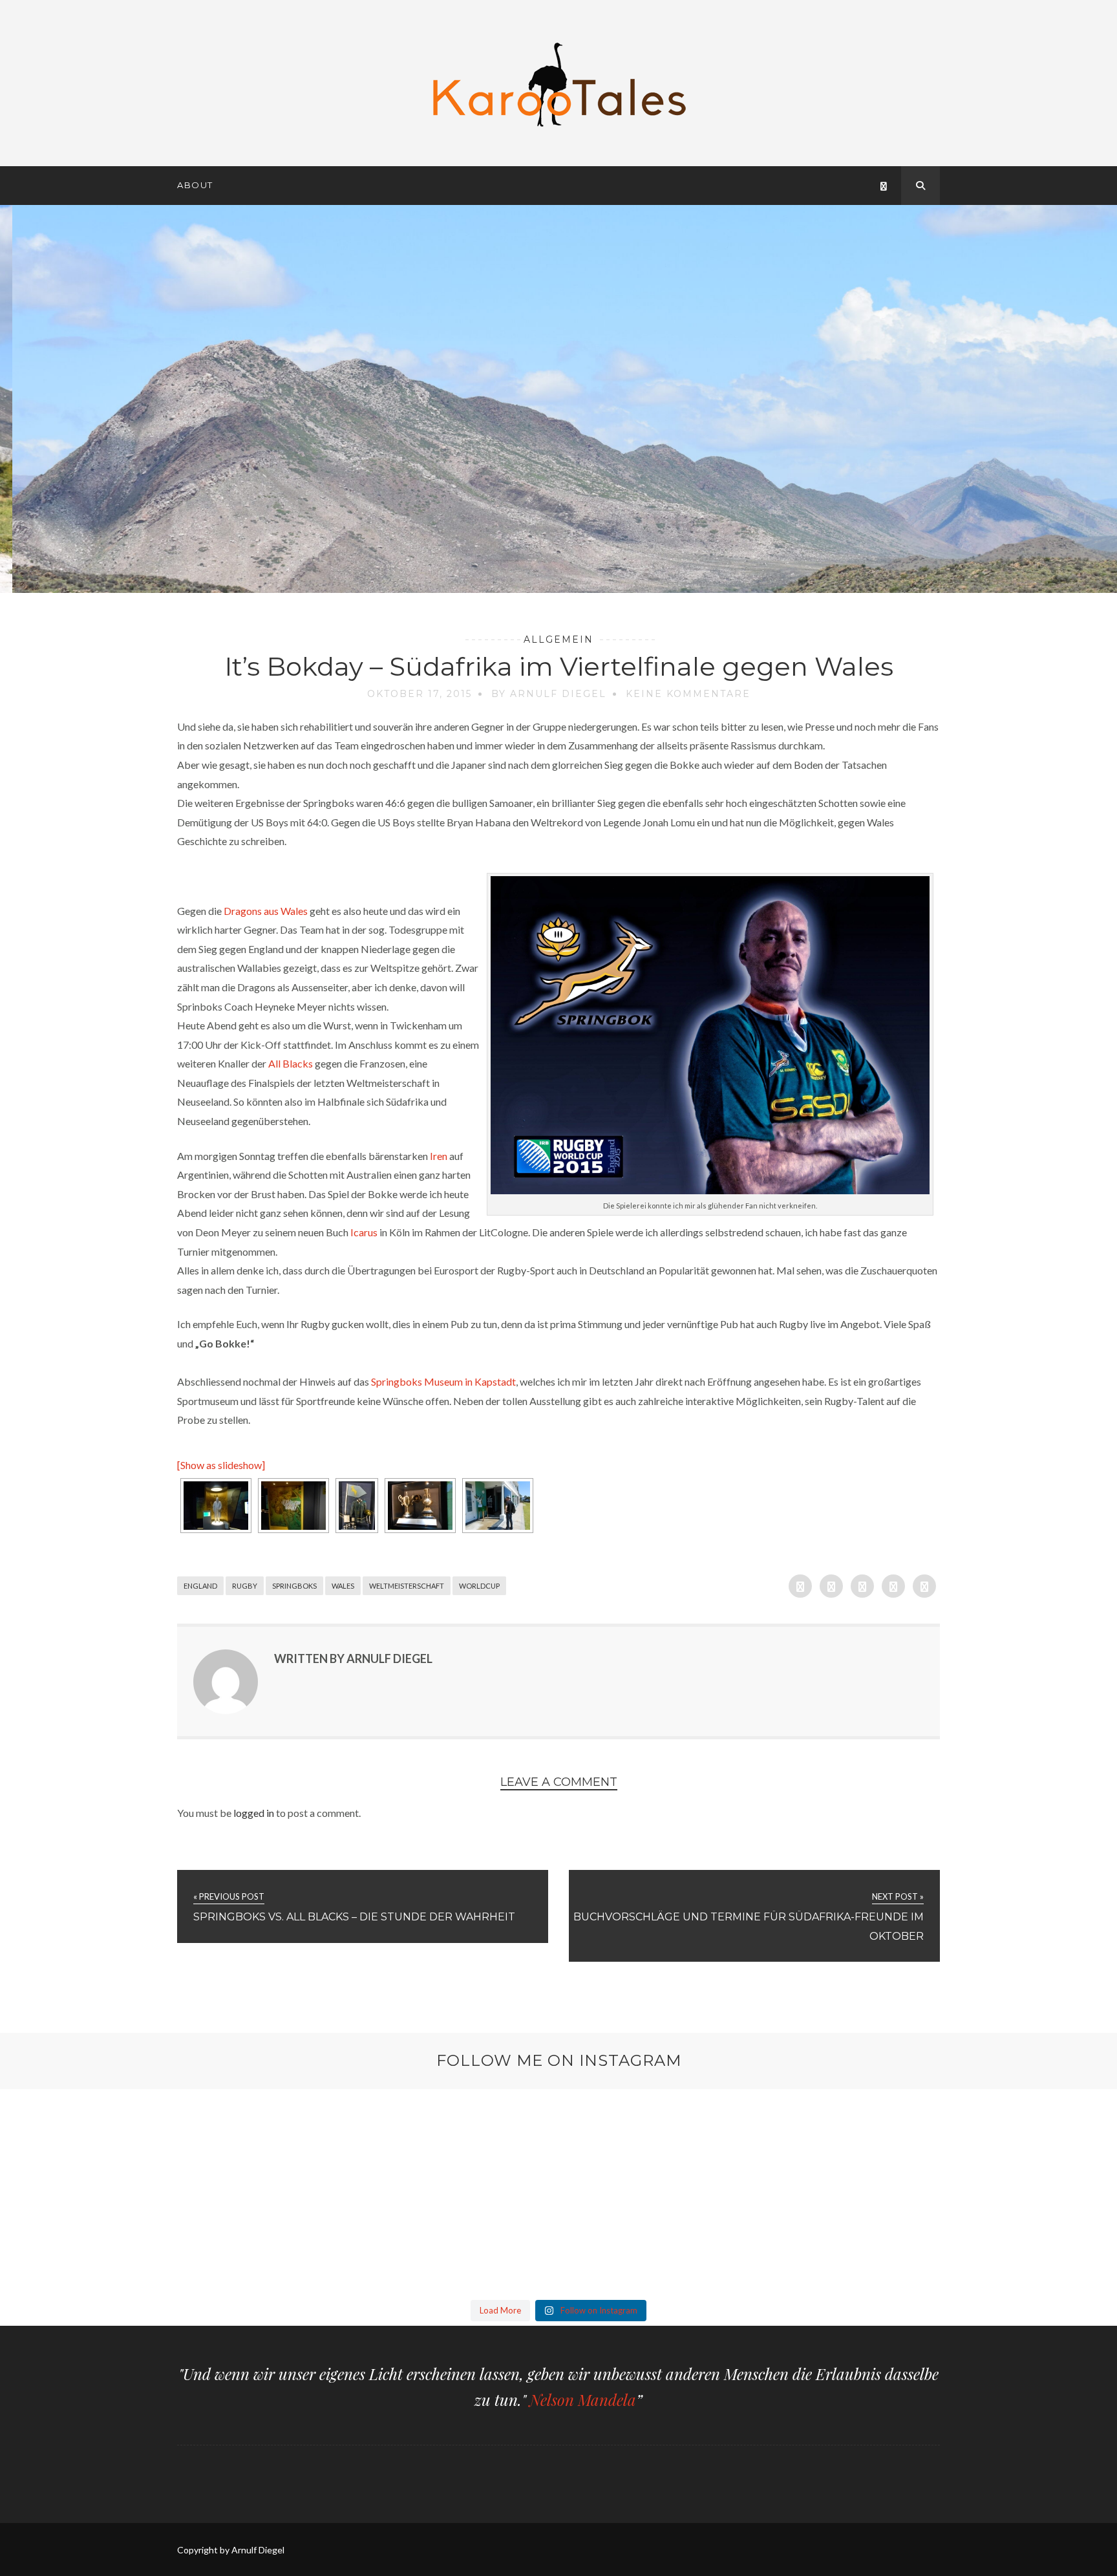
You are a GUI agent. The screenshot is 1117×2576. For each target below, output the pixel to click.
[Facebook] (884, 186)
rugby (245, 1586)
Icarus (364, 1232)
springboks (294, 1586)
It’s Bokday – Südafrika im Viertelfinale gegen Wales (559, 666)
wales (343, 1586)
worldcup (479, 1586)
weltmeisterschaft (407, 1586)
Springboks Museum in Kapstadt (443, 1381)
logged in (254, 1813)
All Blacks (291, 1063)
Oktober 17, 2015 (420, 694)
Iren (439, 1156)
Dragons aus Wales (266, 911)
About (195, 185)
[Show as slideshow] (221, 1465)
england (200, 1586)
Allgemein (558, 639)
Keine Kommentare (688, 694)
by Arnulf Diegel (549, 694)
